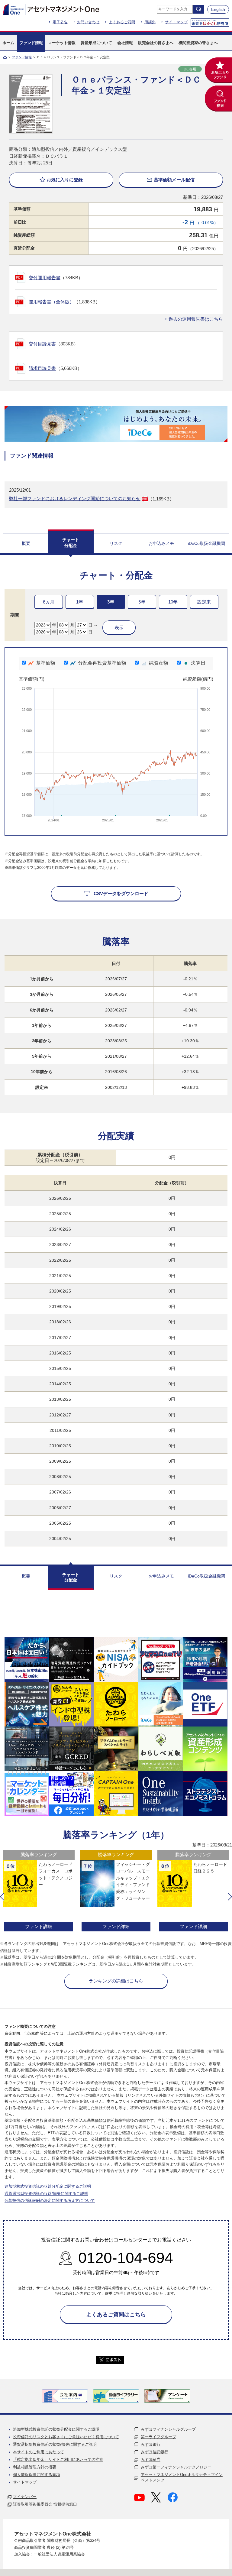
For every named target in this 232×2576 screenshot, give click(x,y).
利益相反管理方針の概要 (35, 2467)
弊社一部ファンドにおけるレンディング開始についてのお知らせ (75, 498)
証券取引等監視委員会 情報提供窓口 (45, 2504)
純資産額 (159, 663)
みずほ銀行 (151, 2444)
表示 (119, 628)
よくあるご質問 (122, 22)
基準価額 (46, 663)
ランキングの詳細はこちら (116, 1981)
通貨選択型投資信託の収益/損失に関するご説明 (46, 2194)
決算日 (198, 663)
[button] (2, 1897)
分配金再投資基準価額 (102, 663)
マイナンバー (25, 2497)
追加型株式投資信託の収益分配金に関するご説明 (48, 2186)
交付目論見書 (42, 344)
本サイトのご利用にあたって (39, 2452)
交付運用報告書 (45, 278)
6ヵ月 (49, 602)
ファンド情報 (22, 57)
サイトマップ (176, 22)
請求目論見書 (42, 368)
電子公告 (60, 22)
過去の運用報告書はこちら (196, 319)
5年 (142, 602)
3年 (111, 602)
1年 (80, 602)
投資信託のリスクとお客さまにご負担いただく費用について (66, 2437)
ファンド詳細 (39, 1926)
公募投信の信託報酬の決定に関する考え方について (50, 2201)
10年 (173, 602)
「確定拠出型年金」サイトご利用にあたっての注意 (58, 2459)
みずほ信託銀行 (155, 2452)
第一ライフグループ (158, 2437)
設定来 (204, 602)
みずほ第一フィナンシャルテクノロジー (176, 2467)
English (218, 9)
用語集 (150, 22)
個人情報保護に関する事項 (37, 2475)
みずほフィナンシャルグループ (168, 2429)
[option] (39, 1891)
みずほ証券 (151, 2459)
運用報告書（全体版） (51, 302)
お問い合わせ (88, 22)
